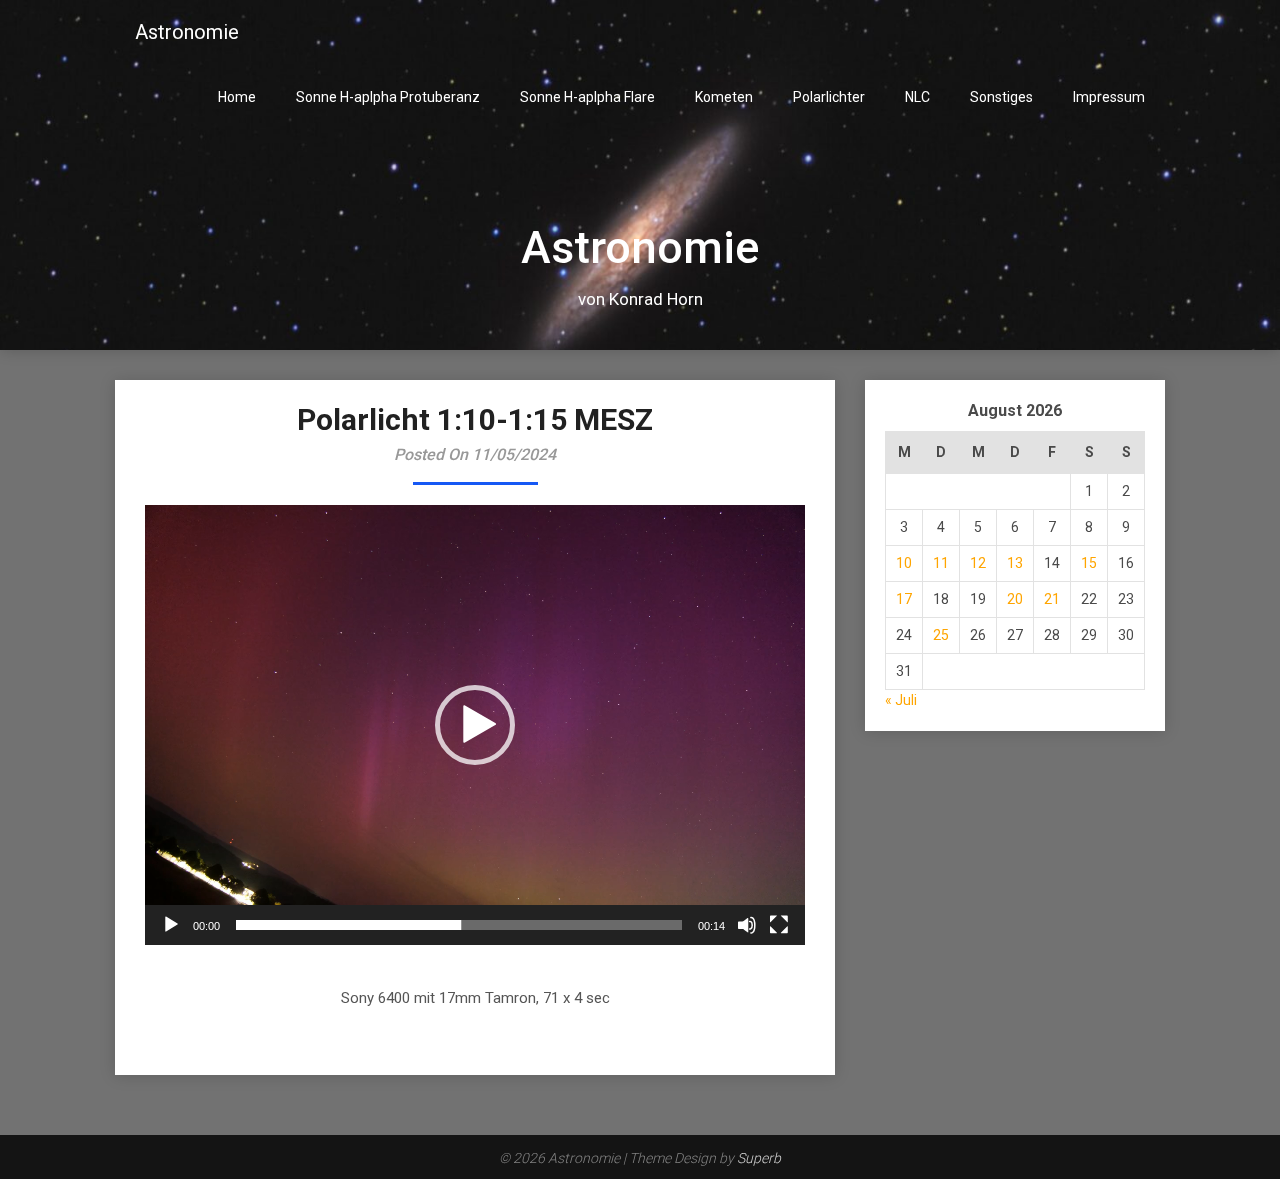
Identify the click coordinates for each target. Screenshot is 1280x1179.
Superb (759, 1158)
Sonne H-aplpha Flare (587, 97)
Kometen (724, 97)
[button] (475, 725)
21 (1052, 599)
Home (237, 97)
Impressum (1109, 97)
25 (941, 635)
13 (1015, 563)
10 (904, 563)
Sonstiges (1001, 97)
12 (978, 563)
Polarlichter (829, 97)
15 (1089, 563)
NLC (917, 97)
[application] (475, 725)
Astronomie (187, 32)
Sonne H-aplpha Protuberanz (388, 97)
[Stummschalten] (747, 925)
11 (941, 563)
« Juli (901, 700)
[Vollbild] (779, 925)
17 (904, 599)
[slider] (459, 925)
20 (1015, 599)
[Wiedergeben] (171, 925)
